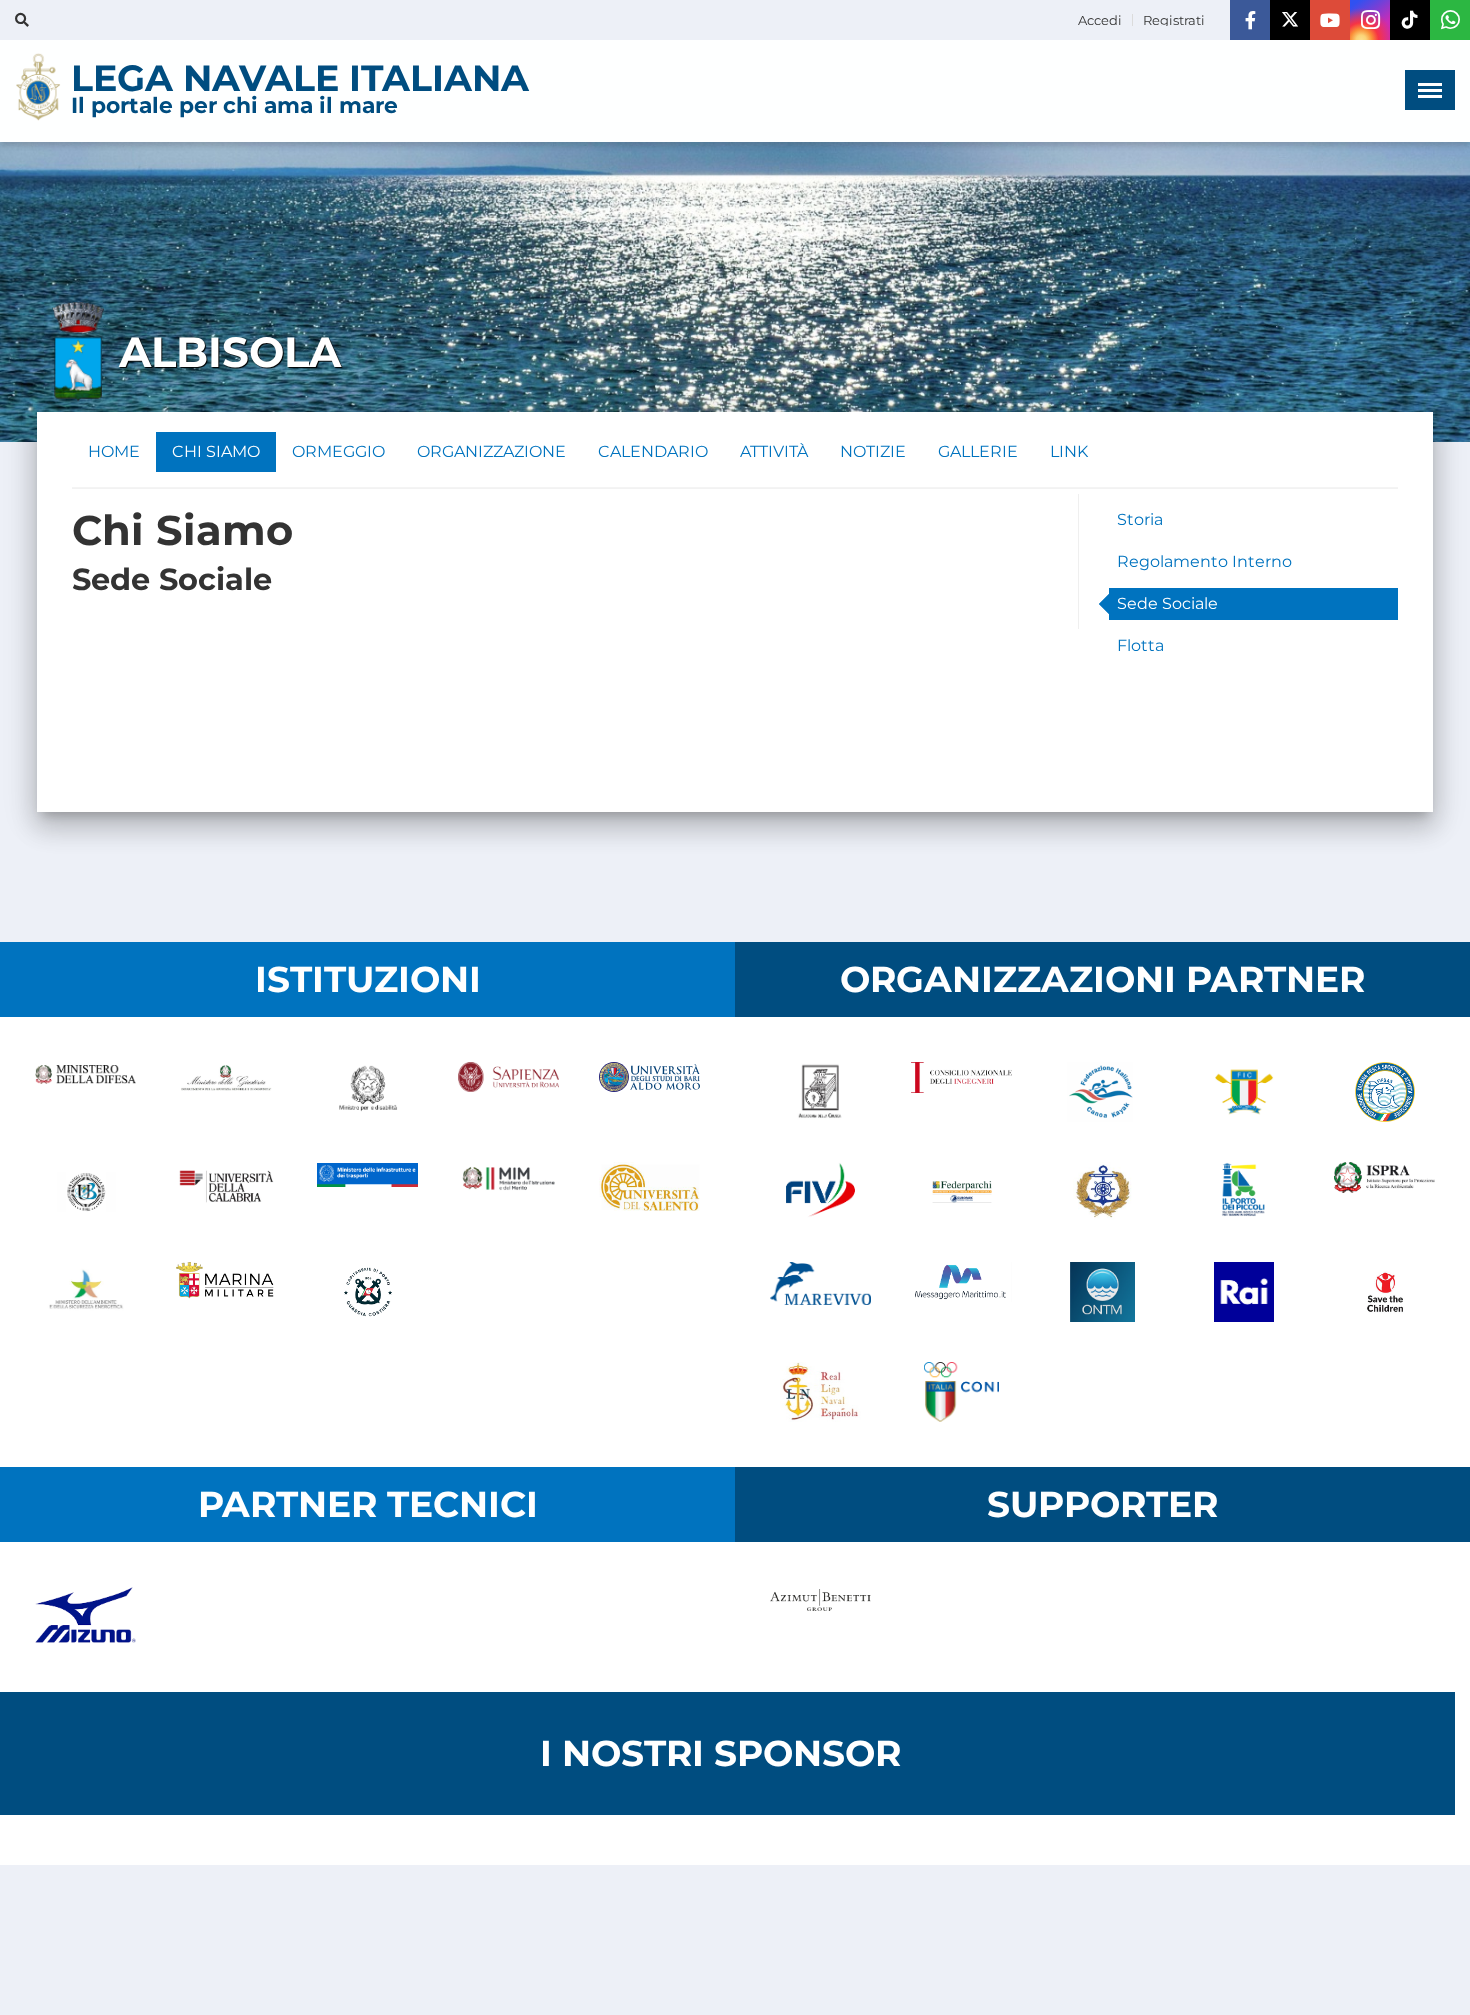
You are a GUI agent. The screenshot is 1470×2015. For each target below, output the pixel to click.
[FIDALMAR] (1102, 1192)
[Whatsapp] (1450, 20)
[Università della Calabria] (226, 1192)
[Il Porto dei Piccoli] (1243, 1192)
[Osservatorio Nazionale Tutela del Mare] (1102, 1292)
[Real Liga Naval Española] (820, 1392)
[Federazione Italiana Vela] (820, 1192)
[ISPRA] (1384, 1192)
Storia (1140, 519)
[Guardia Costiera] (367, 1292)
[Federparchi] (961, 1192)
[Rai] (1243, 1292)
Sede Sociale (1167, 603)
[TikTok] (1410, 20)
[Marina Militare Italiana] (226, 1292)
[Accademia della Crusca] (820, 1092)
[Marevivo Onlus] (820, 1292)
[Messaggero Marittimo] (961, 1292)
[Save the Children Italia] (1384, 1292)
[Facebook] (1250, 20)
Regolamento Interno (1204, 561)
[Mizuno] (85, 1617)
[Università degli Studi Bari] (649, 1092)
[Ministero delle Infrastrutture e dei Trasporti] (367, 1192)
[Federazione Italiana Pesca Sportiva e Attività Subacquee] (1384, 1092)
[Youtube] (1330, 20)
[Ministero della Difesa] (85, 1092)
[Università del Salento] (649, 1192)
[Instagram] (1370, 20)
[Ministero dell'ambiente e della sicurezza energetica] (85, 1292)
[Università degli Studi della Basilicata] (85, 1192)
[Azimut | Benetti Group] (820, 1617)
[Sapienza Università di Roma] (508, 1092)
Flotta (1140, 645)
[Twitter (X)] (1290, 20)
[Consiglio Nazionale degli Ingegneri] (961, 1092)
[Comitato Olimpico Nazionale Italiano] (961, 1392)
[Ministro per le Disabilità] (367, 1092)
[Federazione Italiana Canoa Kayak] (1102, 1092)
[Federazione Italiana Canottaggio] (1243, 1092)
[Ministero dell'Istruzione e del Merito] (508, 1192)
